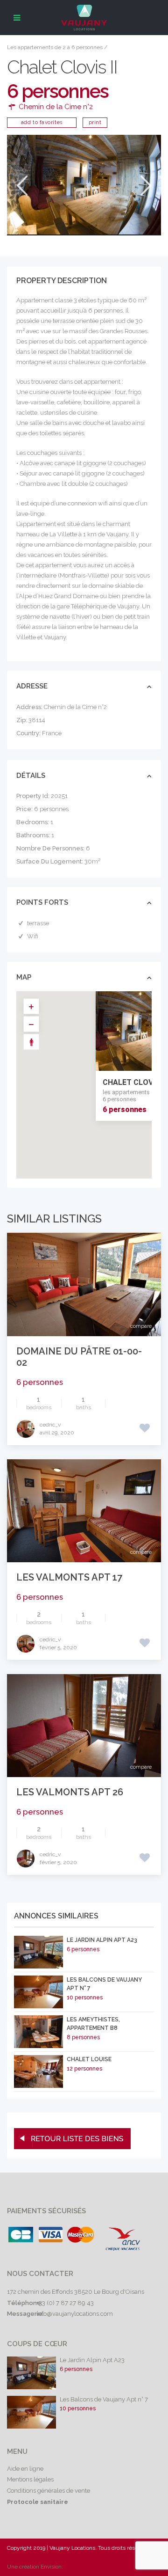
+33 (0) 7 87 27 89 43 (65, 2303)
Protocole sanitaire (38, 2502)
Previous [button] (21, 186)
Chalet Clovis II (134, 1082)
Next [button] (145, 186)
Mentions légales (30, 2479)
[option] (84, 185)
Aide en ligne (25, 2469)
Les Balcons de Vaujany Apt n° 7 (104, 2399)
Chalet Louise (89, 2059)
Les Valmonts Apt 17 (69, 1577)
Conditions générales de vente (49, 2491)
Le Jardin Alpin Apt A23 (102, 1940)
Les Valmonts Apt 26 (70, 1792)
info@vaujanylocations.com (75, 2314)
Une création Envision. (35, 2567)
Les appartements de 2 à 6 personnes (55, 47)
